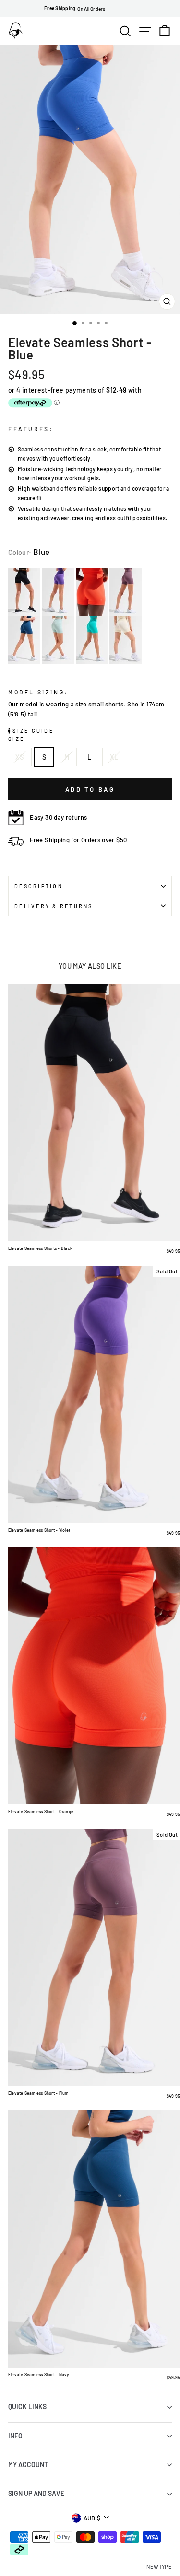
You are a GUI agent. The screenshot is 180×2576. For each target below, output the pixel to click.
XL (114, 757)
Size (16, 739)
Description (39, 886)
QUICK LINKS (27, 2407)
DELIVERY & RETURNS (54, 906)
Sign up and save (36, 2493)
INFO (15, 2436)
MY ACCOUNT (28, 2465)
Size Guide (32, 731)
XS (20, 757)
